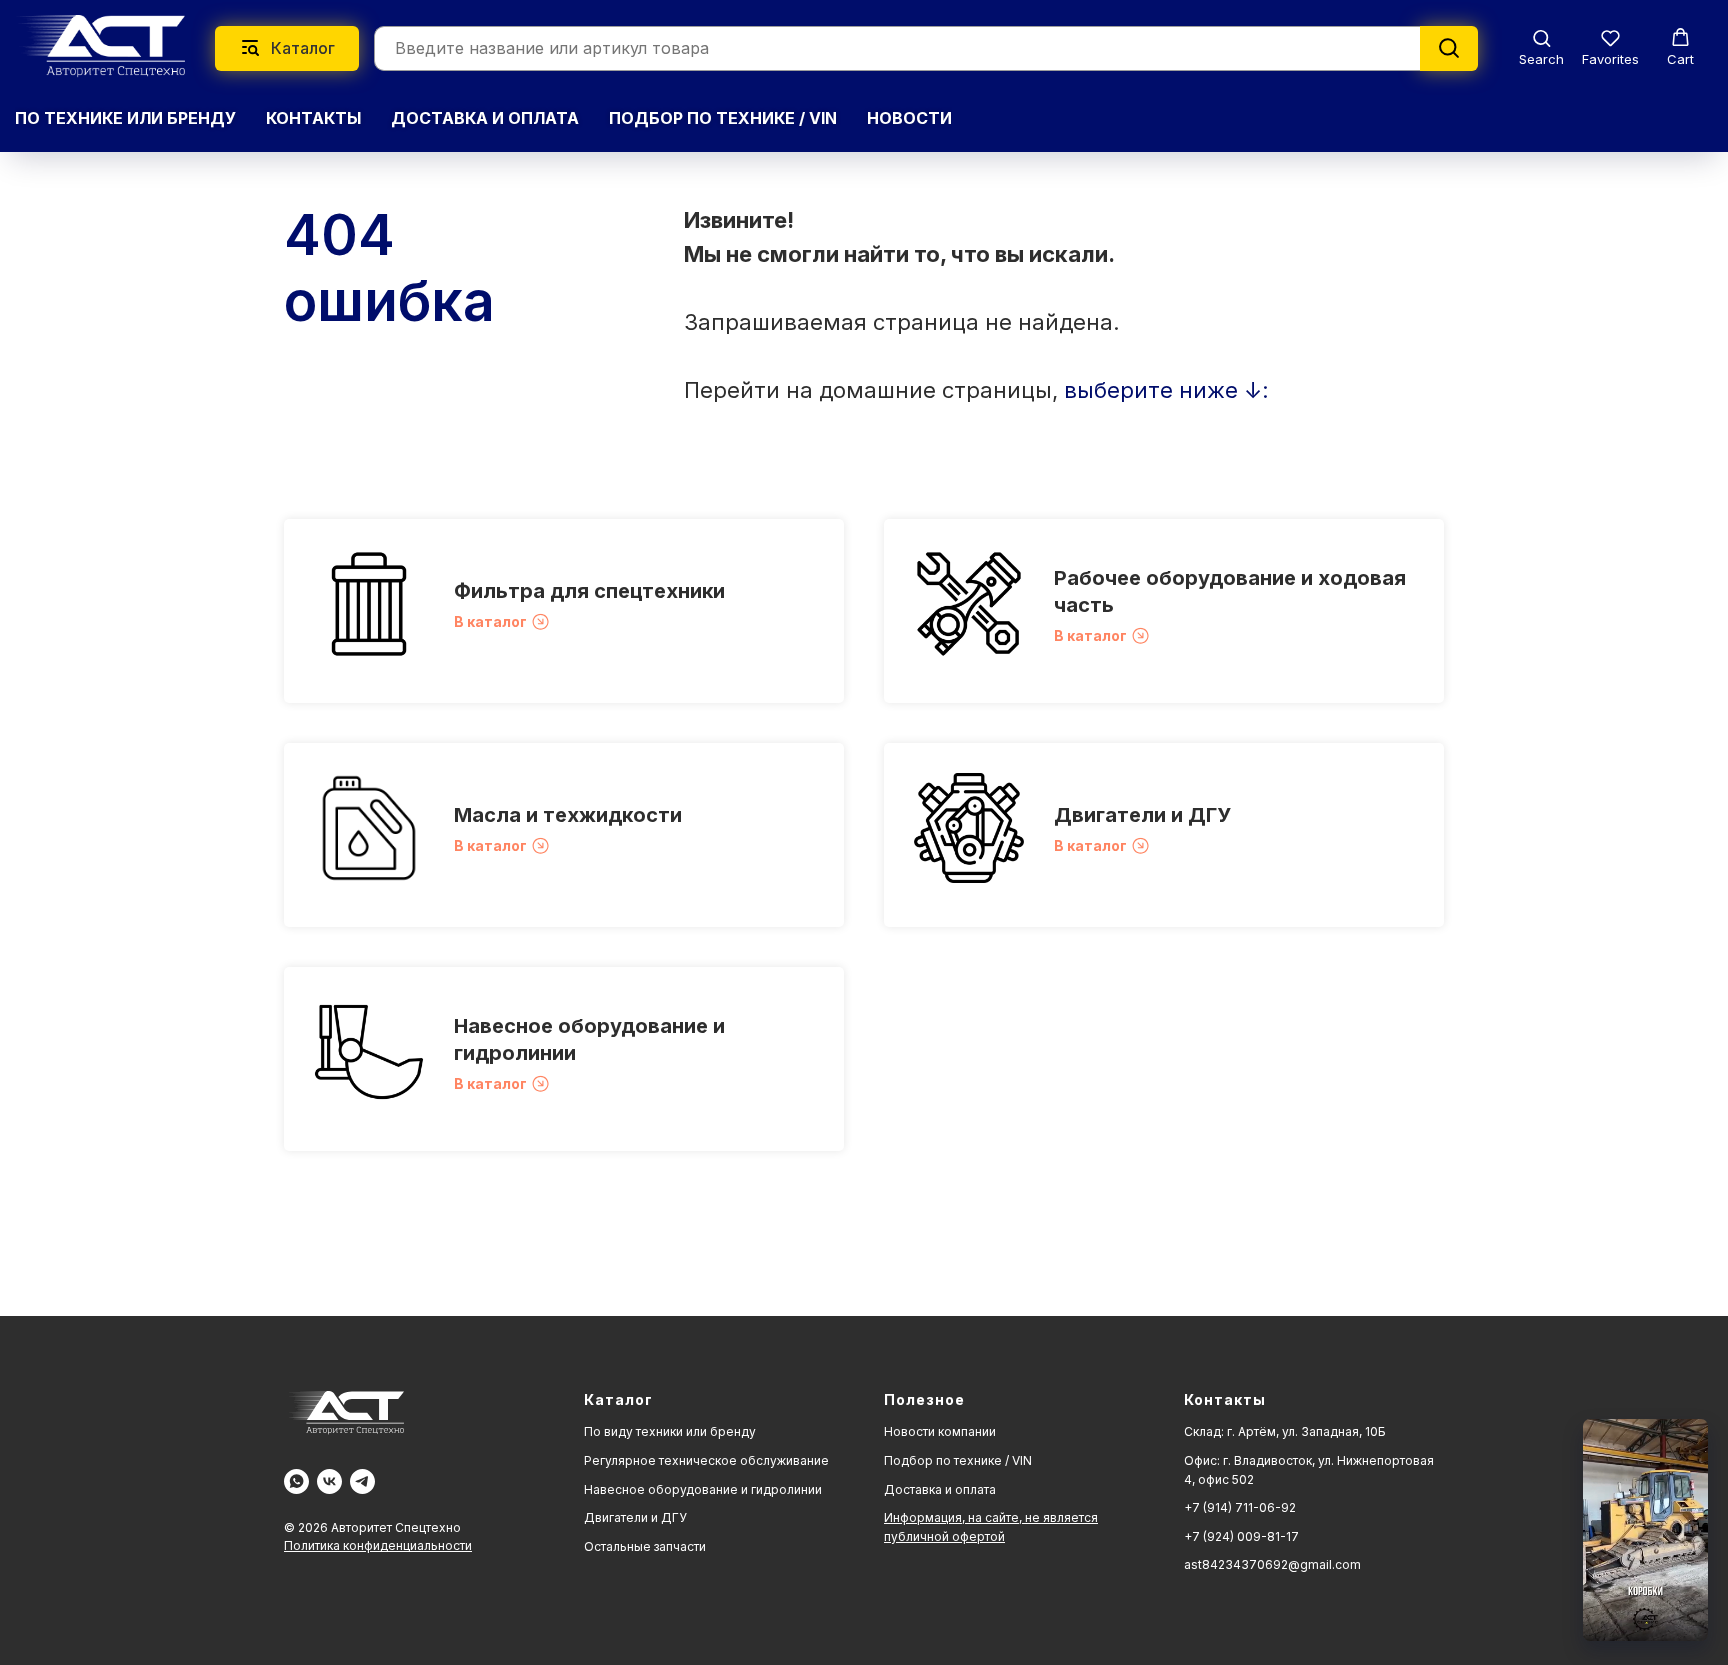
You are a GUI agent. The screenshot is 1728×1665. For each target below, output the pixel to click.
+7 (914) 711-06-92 (1240, 1507)
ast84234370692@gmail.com (1272, 1564)
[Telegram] (362, 1481)
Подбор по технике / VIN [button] (723, 118)
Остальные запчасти (645, 1546)
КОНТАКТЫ (313, 118)
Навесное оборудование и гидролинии (703, 1489)
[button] (1541, 47)
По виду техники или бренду (670, 1431)
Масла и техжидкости (568, 815)
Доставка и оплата (940, 1489)
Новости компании (940, 1431)
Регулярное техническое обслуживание (706, 1460)
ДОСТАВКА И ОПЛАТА (485, 118)
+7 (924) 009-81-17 (1241, 1536)
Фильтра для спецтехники (589, 591)
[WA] (296, 1481)
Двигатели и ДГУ (1142, 815)
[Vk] (329, 1481)
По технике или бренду (125, 118)
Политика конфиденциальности (378, 1545)
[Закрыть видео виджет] (1705, 1422)
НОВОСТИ (909, 118)
